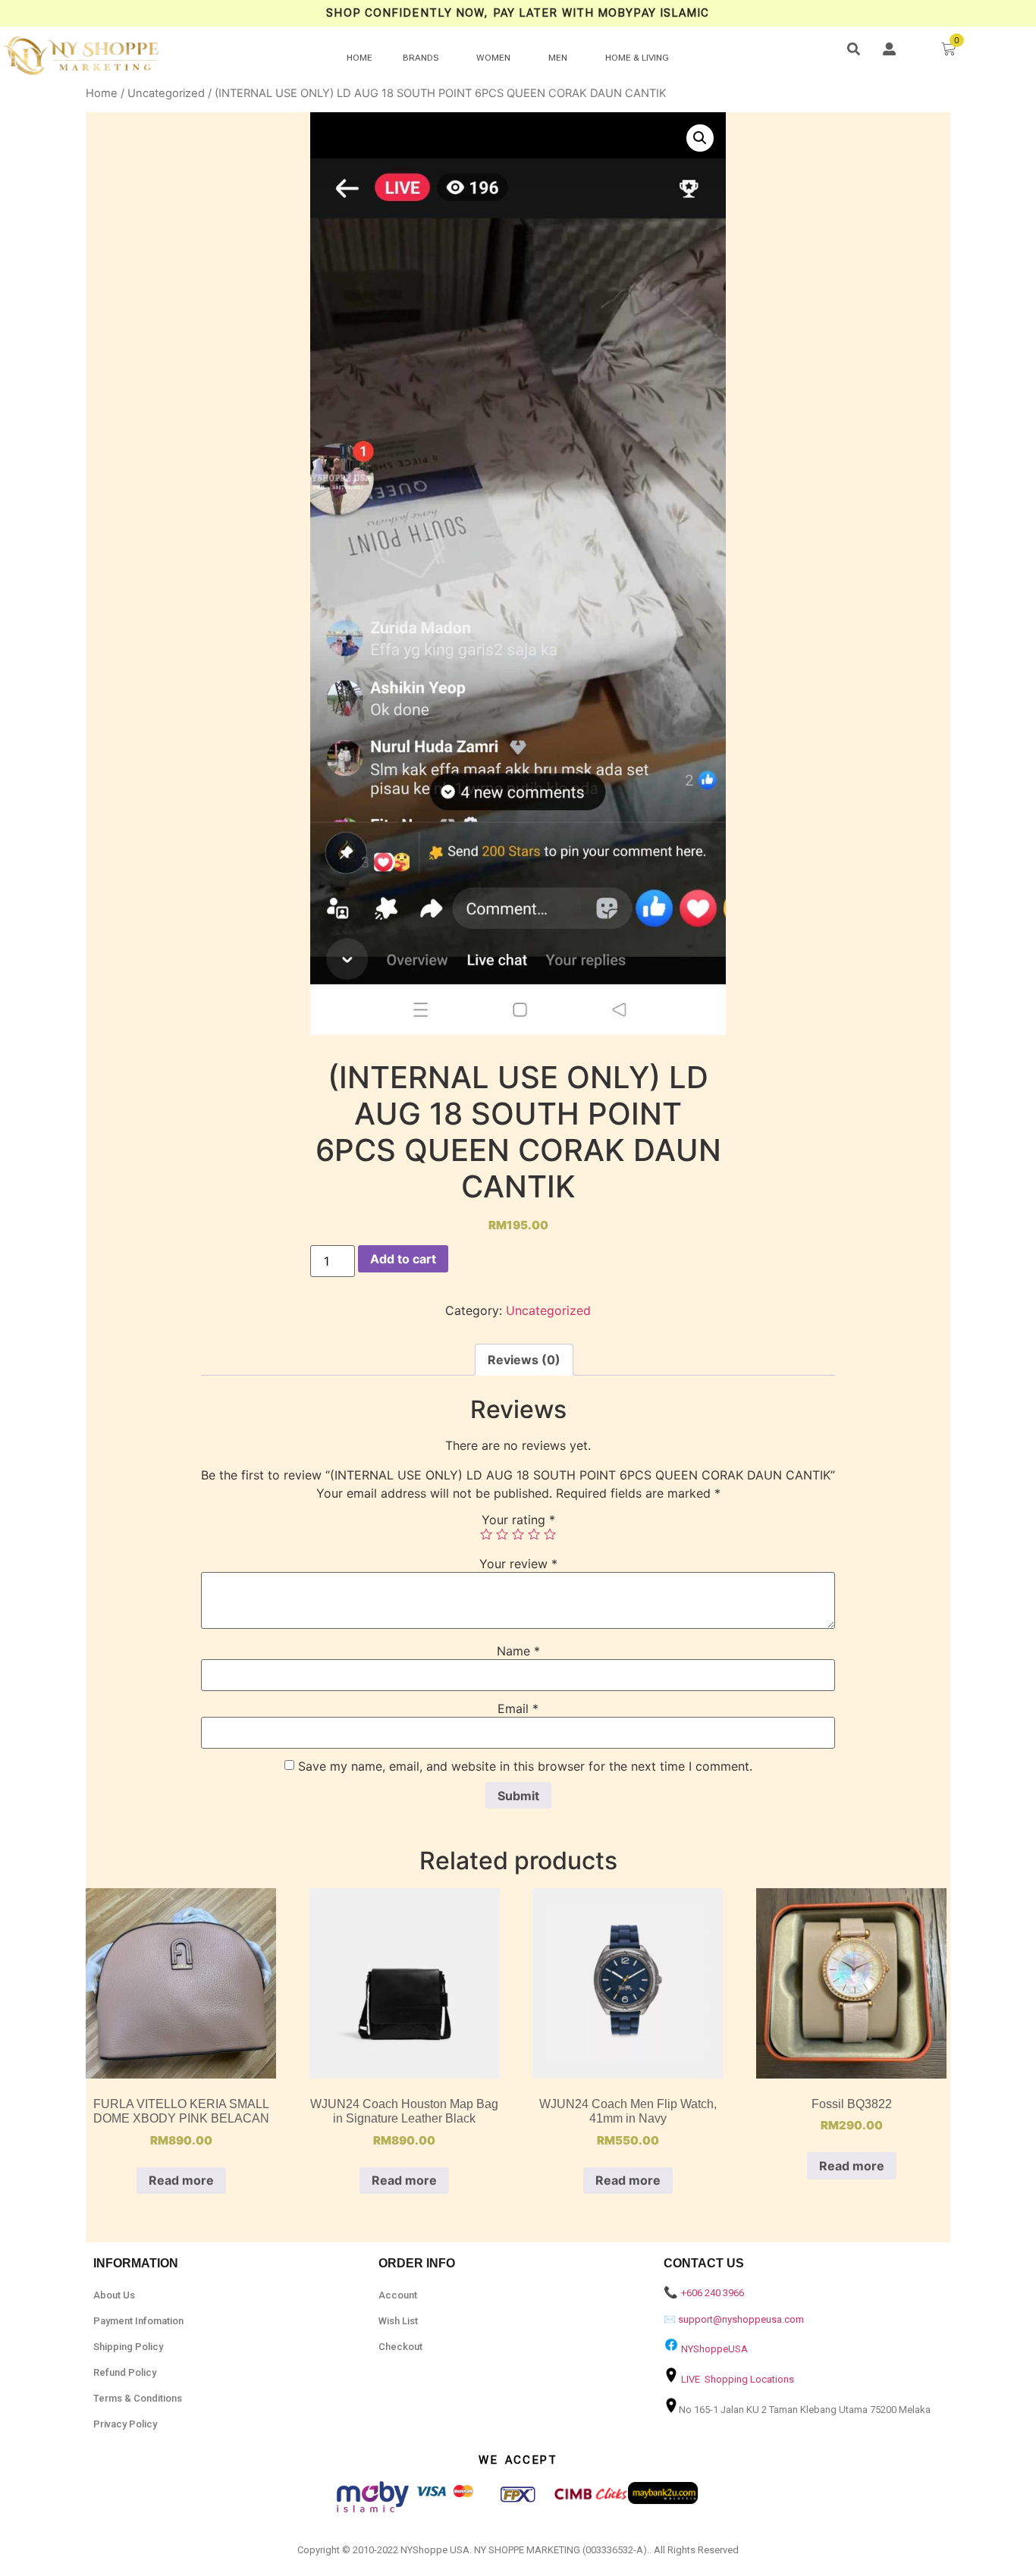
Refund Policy (125, 2372)
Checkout (400, 2347)
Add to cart (403, 1259)
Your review (518, 1564)
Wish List (398, 2321)
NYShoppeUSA (714, 2349)
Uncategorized (166, 93)
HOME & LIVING (637, 58)
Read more (181, 2180)
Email (518, 1708)
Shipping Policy (128, 2347)
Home (102, 93)
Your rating (518, 1520)
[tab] (524, 1360)
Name (518, 1651)
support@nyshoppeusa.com (741, 2319)
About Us (114, 2295)
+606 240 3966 (713, 2293)
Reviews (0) (524, 1360)
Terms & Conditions (138, 2398)
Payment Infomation (138, 2321)
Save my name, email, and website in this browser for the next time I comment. (525, 1766)
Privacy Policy (125, 2424)
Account (398, 2295)
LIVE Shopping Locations (738, 2379)
